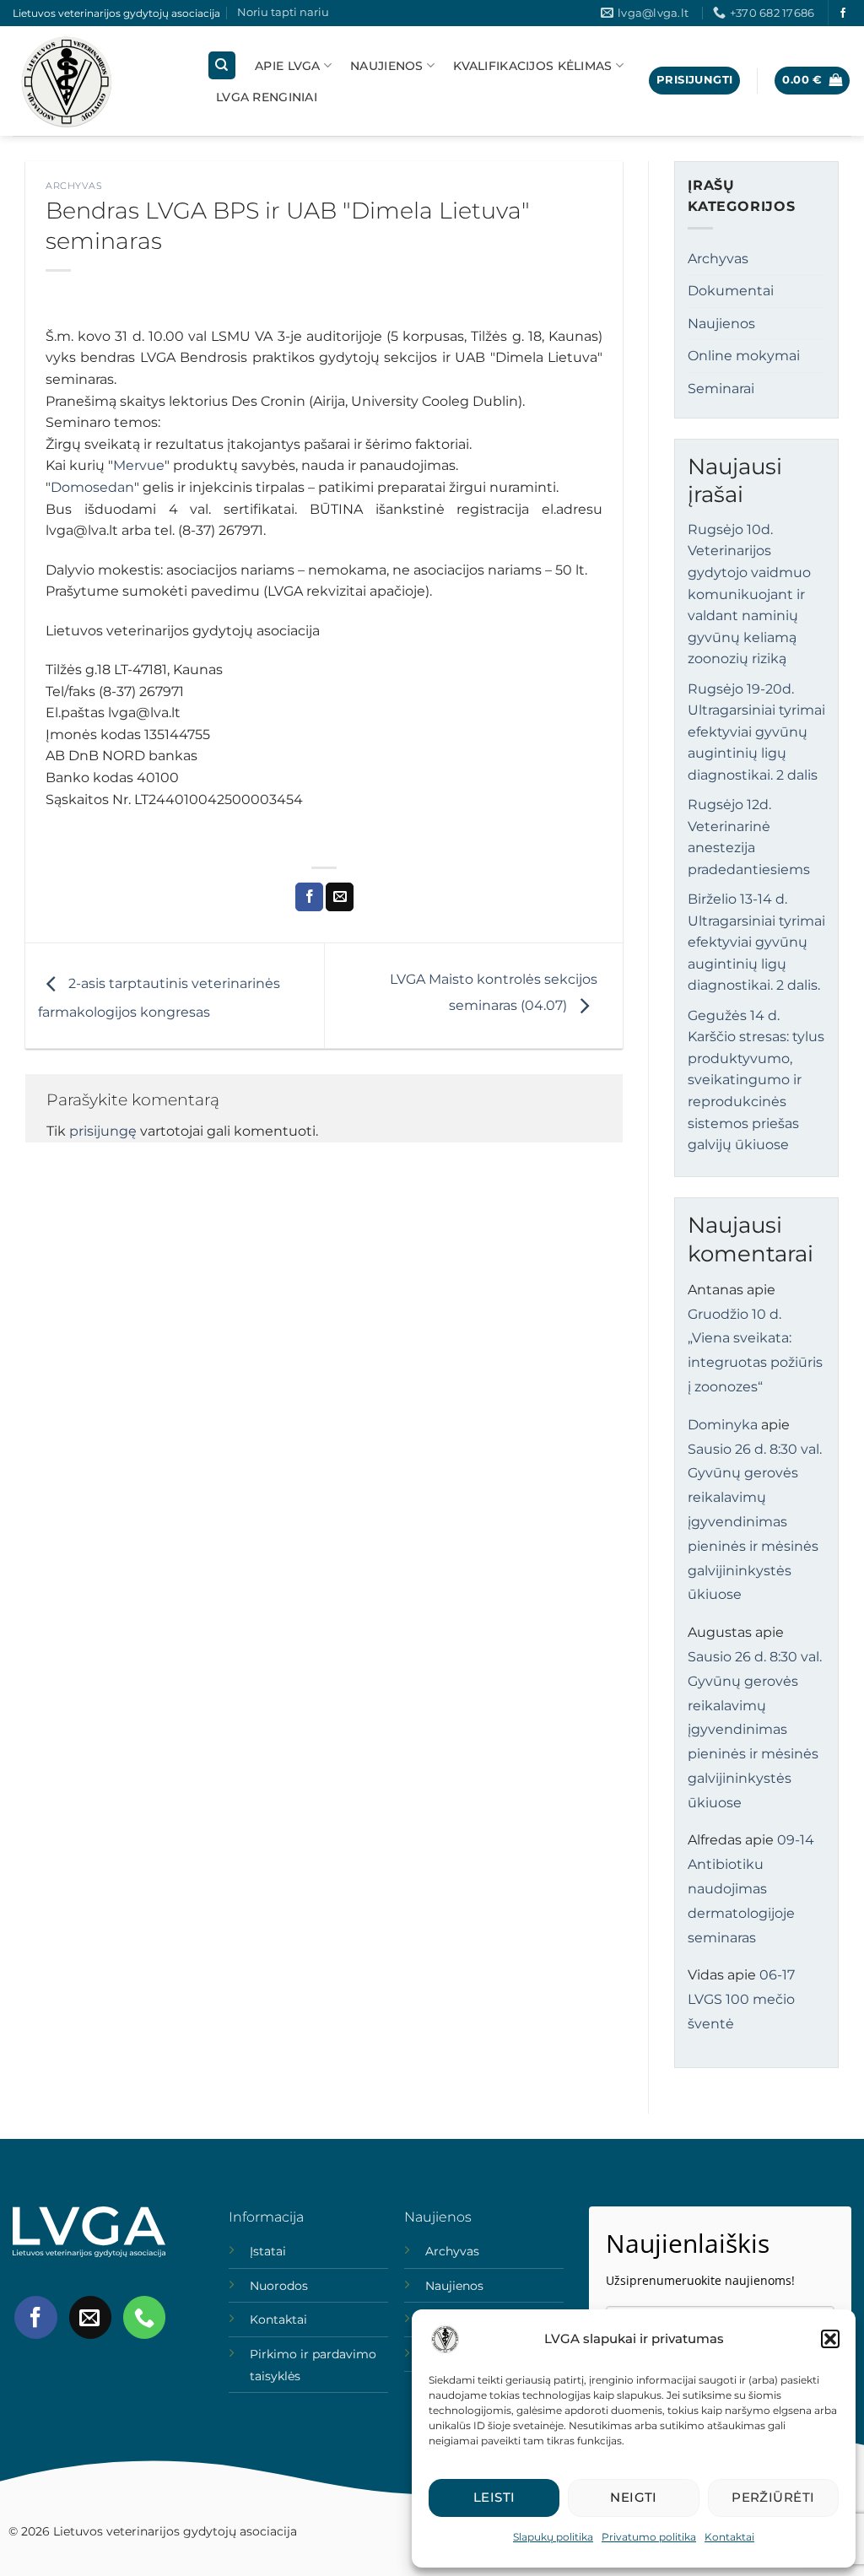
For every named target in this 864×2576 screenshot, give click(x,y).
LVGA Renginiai (267, 97)
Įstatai (268, 2251)
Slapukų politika (553, 2537)
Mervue (139, 465)
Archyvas (74, 186)
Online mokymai (744, 356)
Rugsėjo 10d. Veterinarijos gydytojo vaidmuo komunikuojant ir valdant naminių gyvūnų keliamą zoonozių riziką (749, 594)
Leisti (494, 2497)
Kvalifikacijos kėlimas (532, 66)
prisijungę (103, 1131)
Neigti (634, 2497)
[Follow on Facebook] (843, 14)
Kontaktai (729, 2537)
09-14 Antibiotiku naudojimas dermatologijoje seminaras (751, 1888)
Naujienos (387, 66)
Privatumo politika (649, 2537)
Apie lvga (288, 66)
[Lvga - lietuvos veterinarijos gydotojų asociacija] (97, 81)
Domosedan (92, 487)
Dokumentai (731, 291)
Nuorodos (279, 2286)
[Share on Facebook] (309, 897)
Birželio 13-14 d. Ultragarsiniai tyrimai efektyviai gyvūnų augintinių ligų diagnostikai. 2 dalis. (756, 942)
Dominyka (723, 1425)
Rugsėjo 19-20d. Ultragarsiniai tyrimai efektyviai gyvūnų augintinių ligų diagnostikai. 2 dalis (756, 732)
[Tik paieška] (222, 65)
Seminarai (721, 389)
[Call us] (144, 2317)
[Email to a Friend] (340, 897)
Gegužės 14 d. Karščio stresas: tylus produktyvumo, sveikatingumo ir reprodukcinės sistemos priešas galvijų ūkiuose (756, 1080)
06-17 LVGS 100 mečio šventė (741, 1999)
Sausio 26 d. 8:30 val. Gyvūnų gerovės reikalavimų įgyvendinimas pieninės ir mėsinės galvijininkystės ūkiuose (755, 1522)
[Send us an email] (90, 2317)
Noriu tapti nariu (283, 12)
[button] (830, 2339)
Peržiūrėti (773, 2497)
